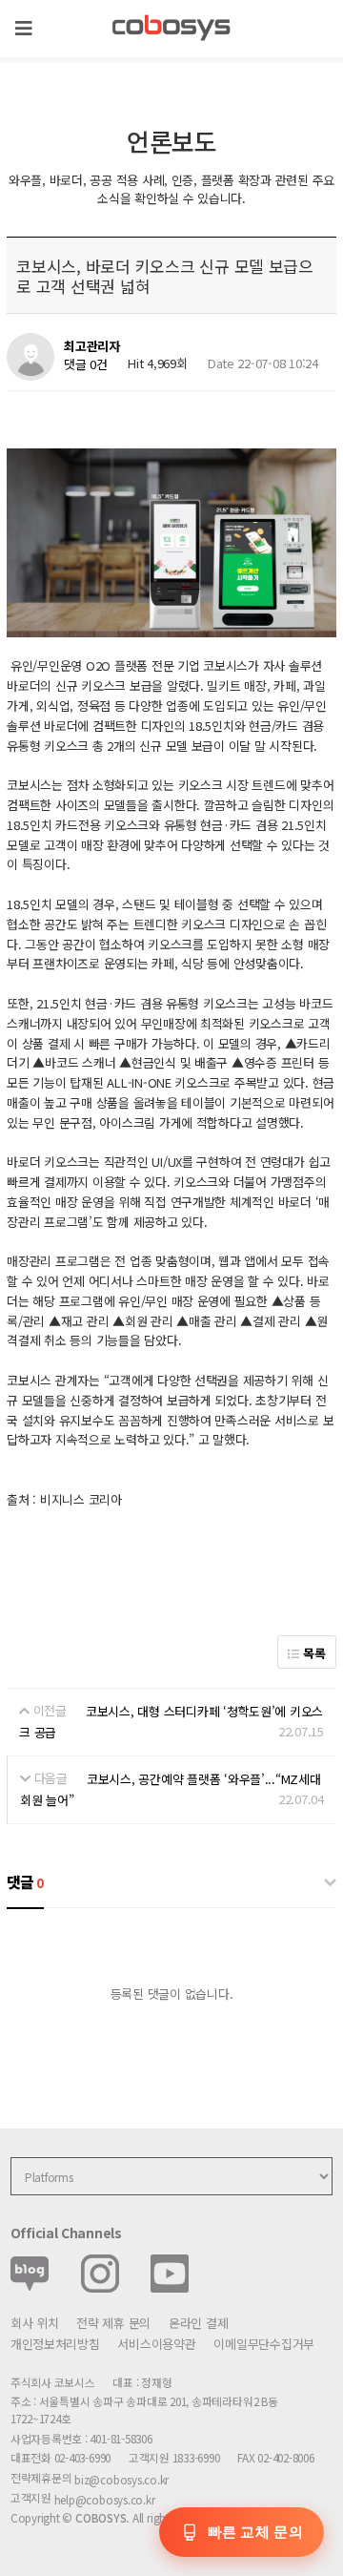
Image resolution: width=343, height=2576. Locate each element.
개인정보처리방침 (55, 2344)
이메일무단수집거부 (264, 2344)
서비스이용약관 (156, 2344)
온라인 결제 (198, 2323)
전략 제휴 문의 (113, 2323)
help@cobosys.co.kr (105, 2499)
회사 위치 (35, 2323)
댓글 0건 (86, 364)
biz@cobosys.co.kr (121, 2479)
